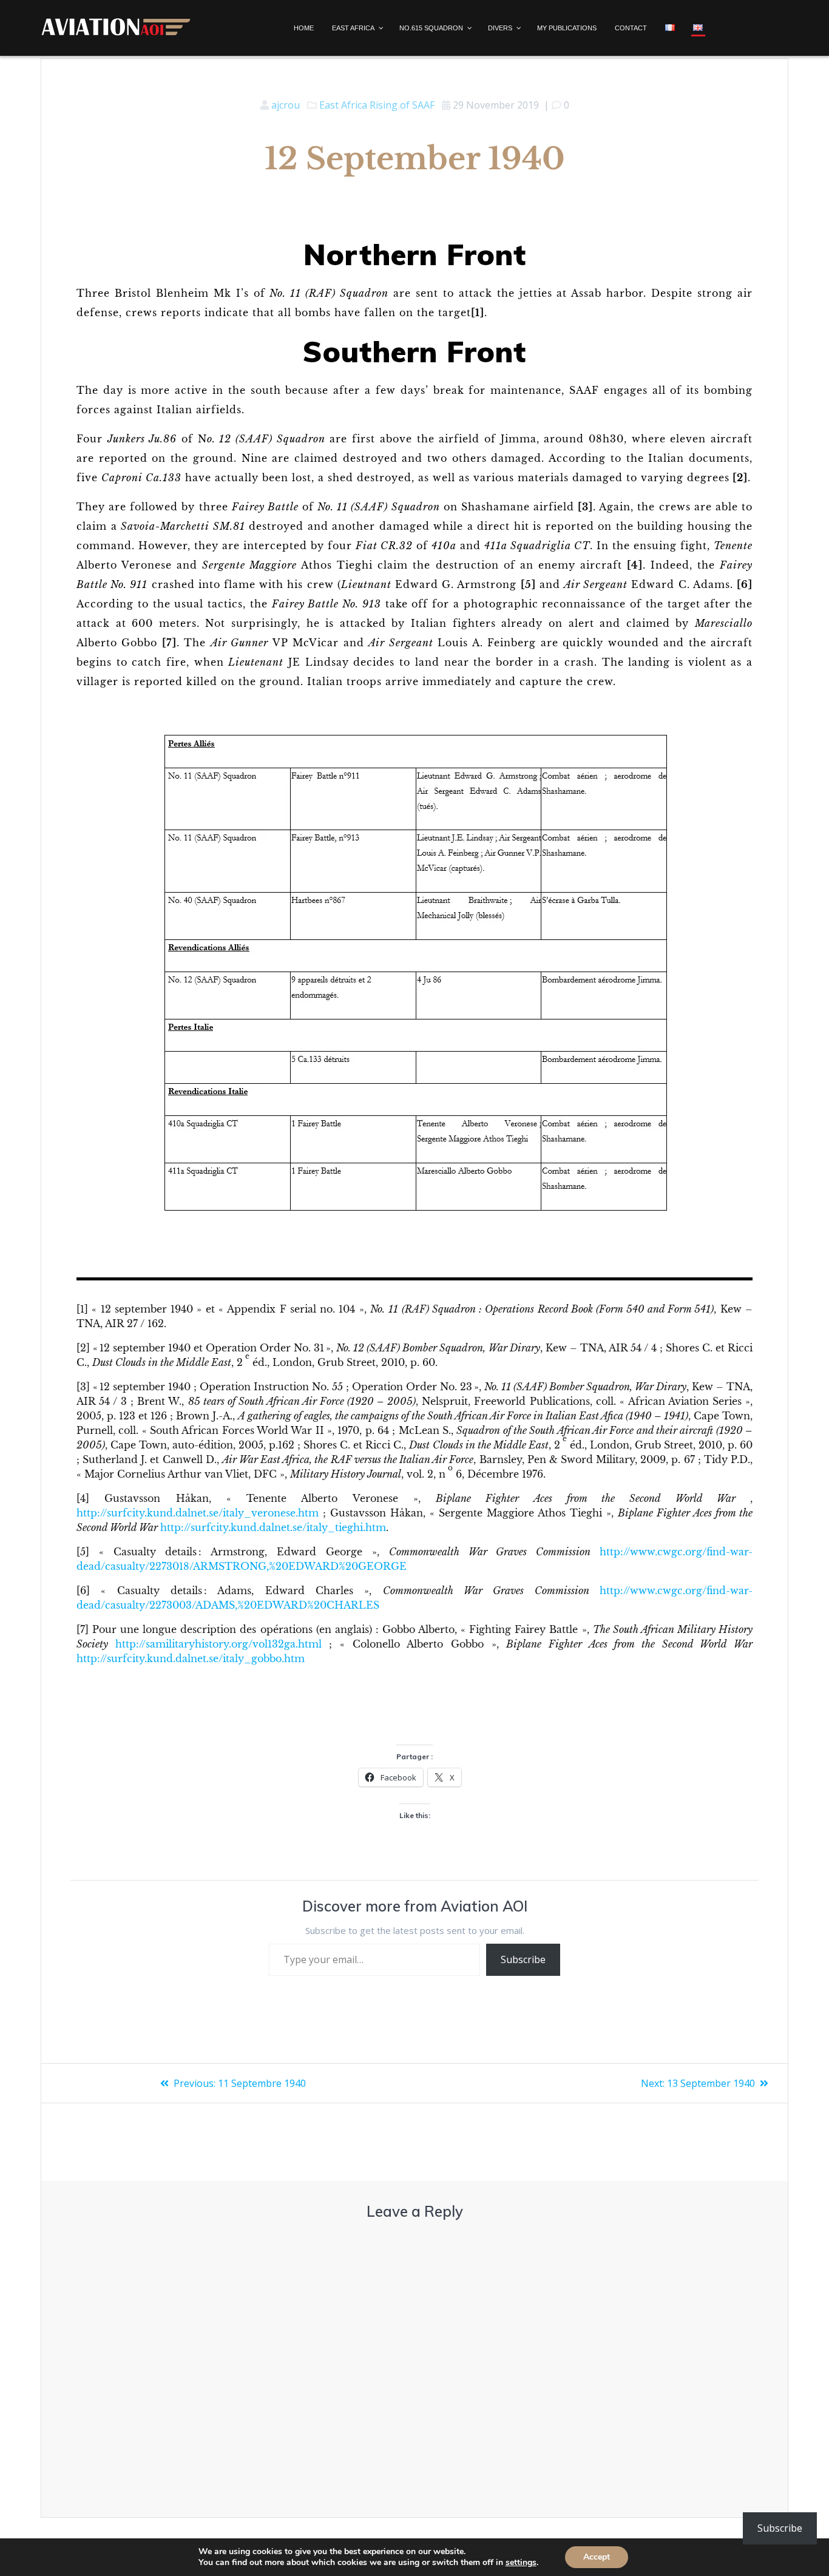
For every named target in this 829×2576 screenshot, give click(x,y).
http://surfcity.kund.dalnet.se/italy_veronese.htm (198, 1513)
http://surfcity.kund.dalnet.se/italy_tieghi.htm (273, 1527)
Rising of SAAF (402, 105)
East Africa (343, 105)
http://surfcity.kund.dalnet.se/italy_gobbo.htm (191, 1658)
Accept (597, 2557)
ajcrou (286, 105)
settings (521, 2563)
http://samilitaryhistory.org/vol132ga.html (218, 1644)
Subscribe (523, 1959)
